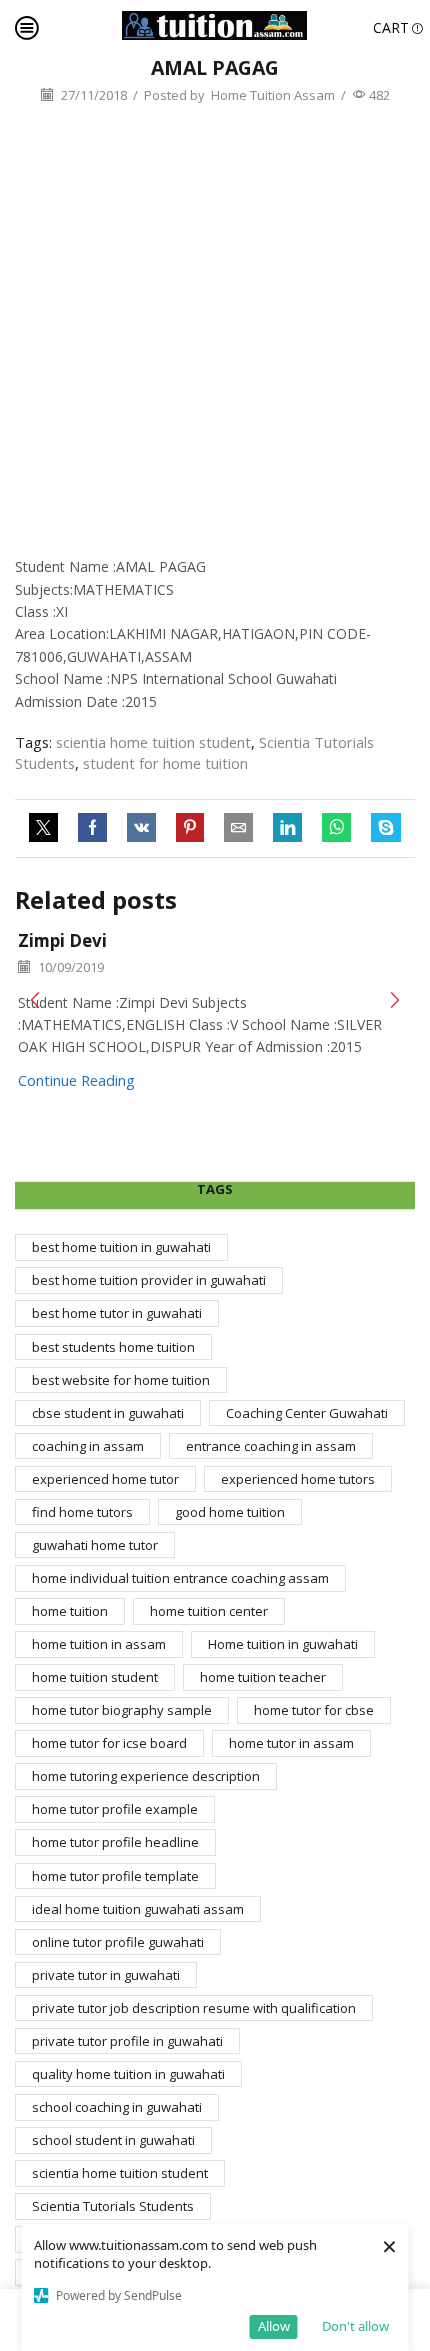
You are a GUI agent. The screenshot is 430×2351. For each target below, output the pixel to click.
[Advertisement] (215, 331)
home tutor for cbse (314, 1710)
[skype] (381, 828)
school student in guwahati (113, 2140)
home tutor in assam (291, 1743)
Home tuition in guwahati (283, 1644)
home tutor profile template (115, 1876)
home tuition (70, 1611)
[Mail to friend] (238, 828)
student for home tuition (165, 763)
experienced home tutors (298, 1479)
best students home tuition (113, 1347)
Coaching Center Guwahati (307, 1413)
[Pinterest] (190, 828)
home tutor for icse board (109, 1743)
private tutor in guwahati (106, 1975)
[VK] (141, 828)
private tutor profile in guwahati (127, 2041)
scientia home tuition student (153, 742)
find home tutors (82, 1512)
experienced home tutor (105, 1479)
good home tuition (230, 1512)
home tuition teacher (263, 1677)
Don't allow (355, 2326)
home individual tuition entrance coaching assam (180, 1578)
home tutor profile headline (115, 1842)
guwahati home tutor (95, 1545)
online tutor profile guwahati (118, 1942)
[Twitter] (48, 828)
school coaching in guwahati (117, 2107)
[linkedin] (287, 828)
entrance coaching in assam (271, 1446)
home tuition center (209, 1611)
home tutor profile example (115, 1809)
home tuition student (95, 1677)
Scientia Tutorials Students (113, 2206)
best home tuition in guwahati (121, 1247)
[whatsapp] (336, 828)
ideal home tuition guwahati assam (138, 1909)
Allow (274, 2326)
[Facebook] (92, 828)
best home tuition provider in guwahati (149, 1280)
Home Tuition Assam (273, 95)
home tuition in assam (99, 1644)
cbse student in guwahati (108, 1413)
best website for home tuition (121, 1380)
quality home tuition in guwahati (128, 2074)
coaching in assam (88, 1446)
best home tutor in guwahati (117, 1313)
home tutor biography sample (122, 1710)
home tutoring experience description (146, 1776)
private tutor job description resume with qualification (194, 2008)
